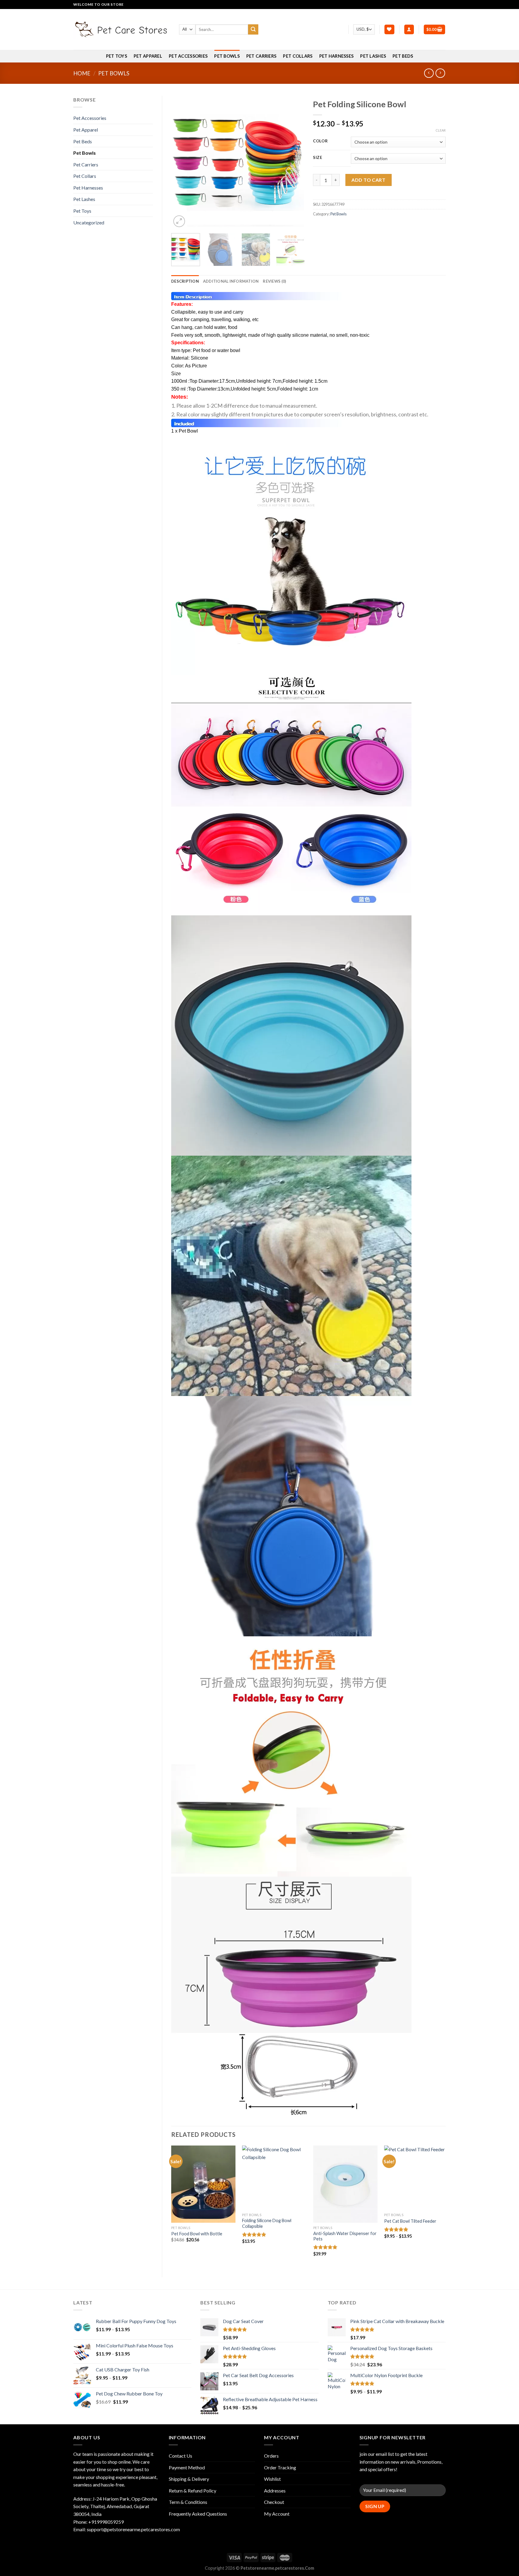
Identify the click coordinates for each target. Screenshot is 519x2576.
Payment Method (187, 2467)
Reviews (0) (274, 281)
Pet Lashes (373, 56)
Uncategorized (89, 222)
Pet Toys (117, 56)
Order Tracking (280, 2467)
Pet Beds (403, 56)
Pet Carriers (261, 56)
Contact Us (181, 2456)
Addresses (275, 2491)
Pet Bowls (227, 56)
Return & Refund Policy (193, 2491)
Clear (441, 130)
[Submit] (253, 29)
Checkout (274, 2502)
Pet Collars (298, 56)
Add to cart (368, 180)
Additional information (231, 281)
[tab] (185, 281)
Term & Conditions (188, 2502)
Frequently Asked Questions (198, 2514)
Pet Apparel (148, 56)
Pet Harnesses (337, 56)
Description (185, 281)
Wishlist (272, 2479)
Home (82, 73)
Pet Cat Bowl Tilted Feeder (410, 2221)
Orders (271, 2456)
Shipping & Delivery (189, 2479)
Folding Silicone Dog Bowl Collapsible (267, 2223)
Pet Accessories (188, 56)
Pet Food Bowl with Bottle (197, 2234)
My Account (277, 2514)
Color (320, 141)
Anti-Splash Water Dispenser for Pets (345, 2236)
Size (318, 158)
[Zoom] (179, 221)
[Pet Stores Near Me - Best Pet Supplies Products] (122, 29)
